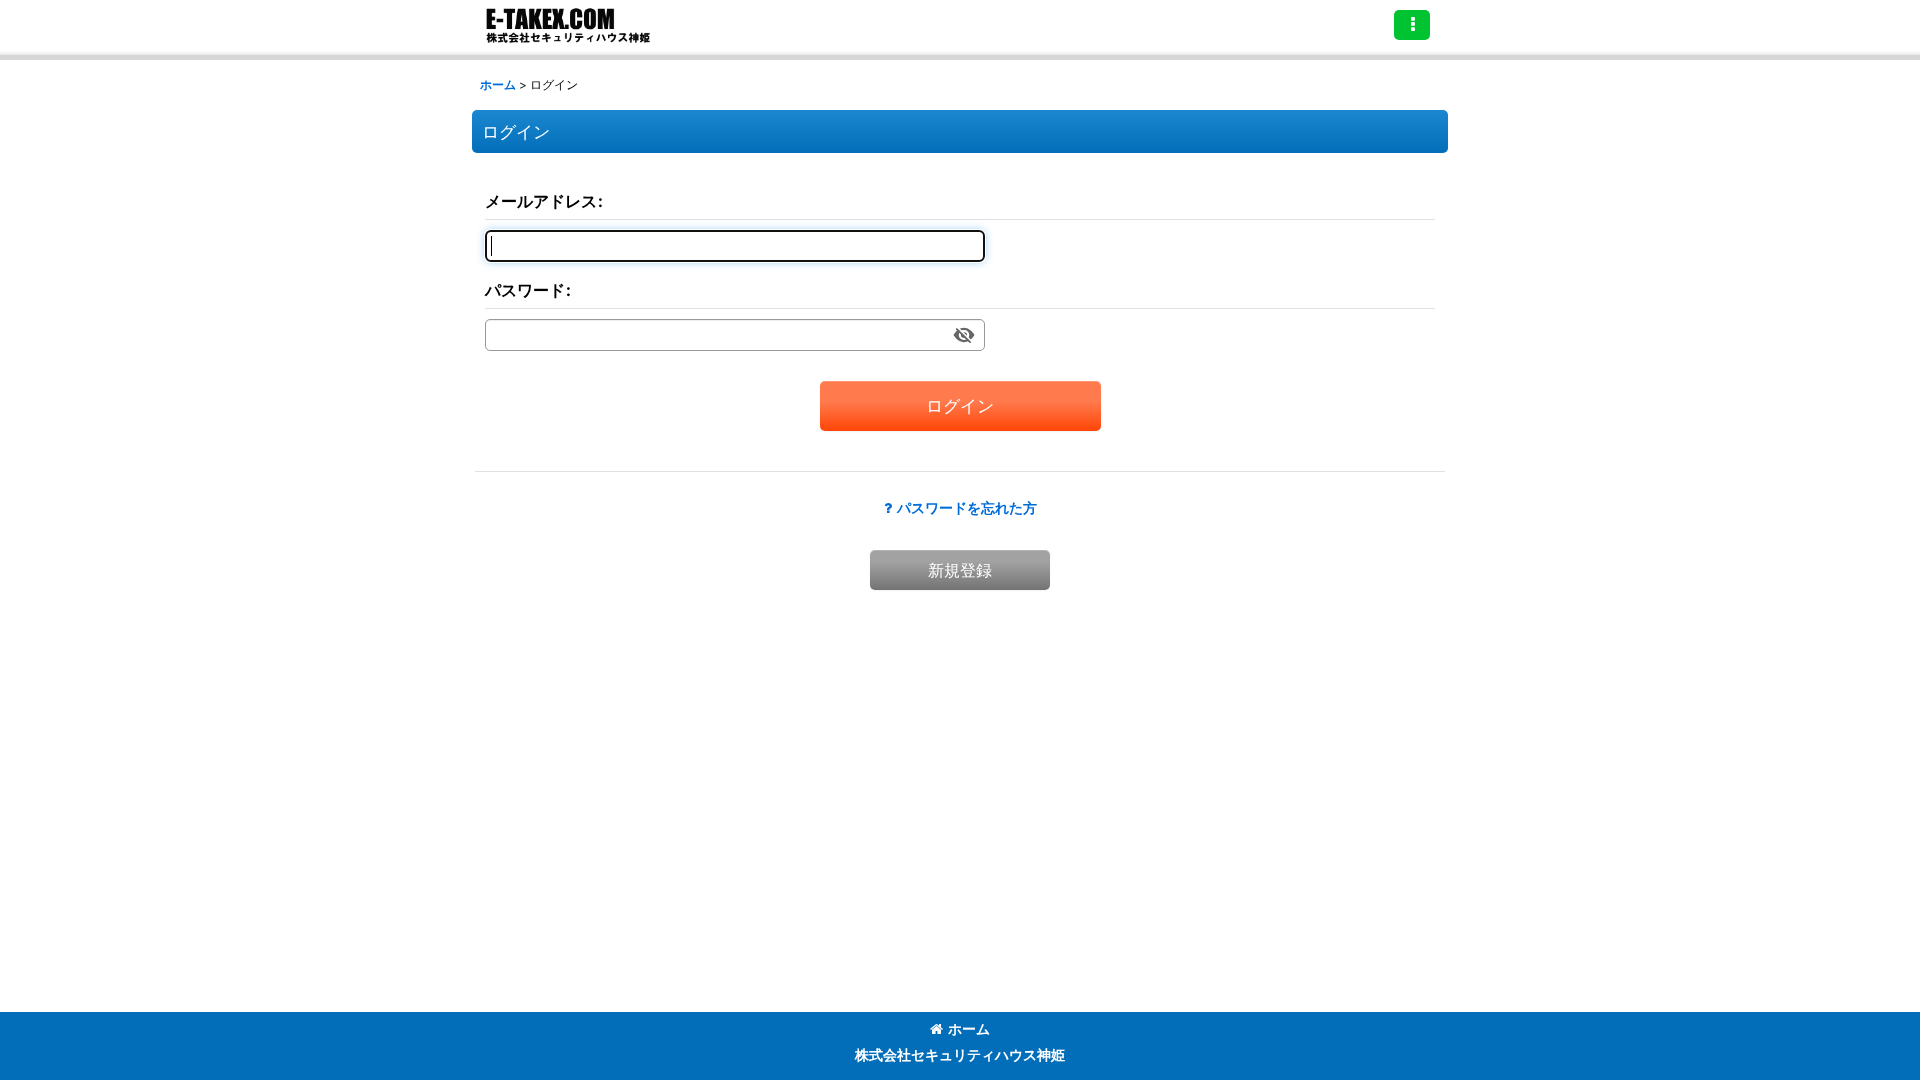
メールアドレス (541, 201)
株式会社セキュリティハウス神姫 (960, 1054)
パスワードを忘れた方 (967, 507)
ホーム (969, 1028)
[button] (1412, 25)
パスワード (525, 290)
